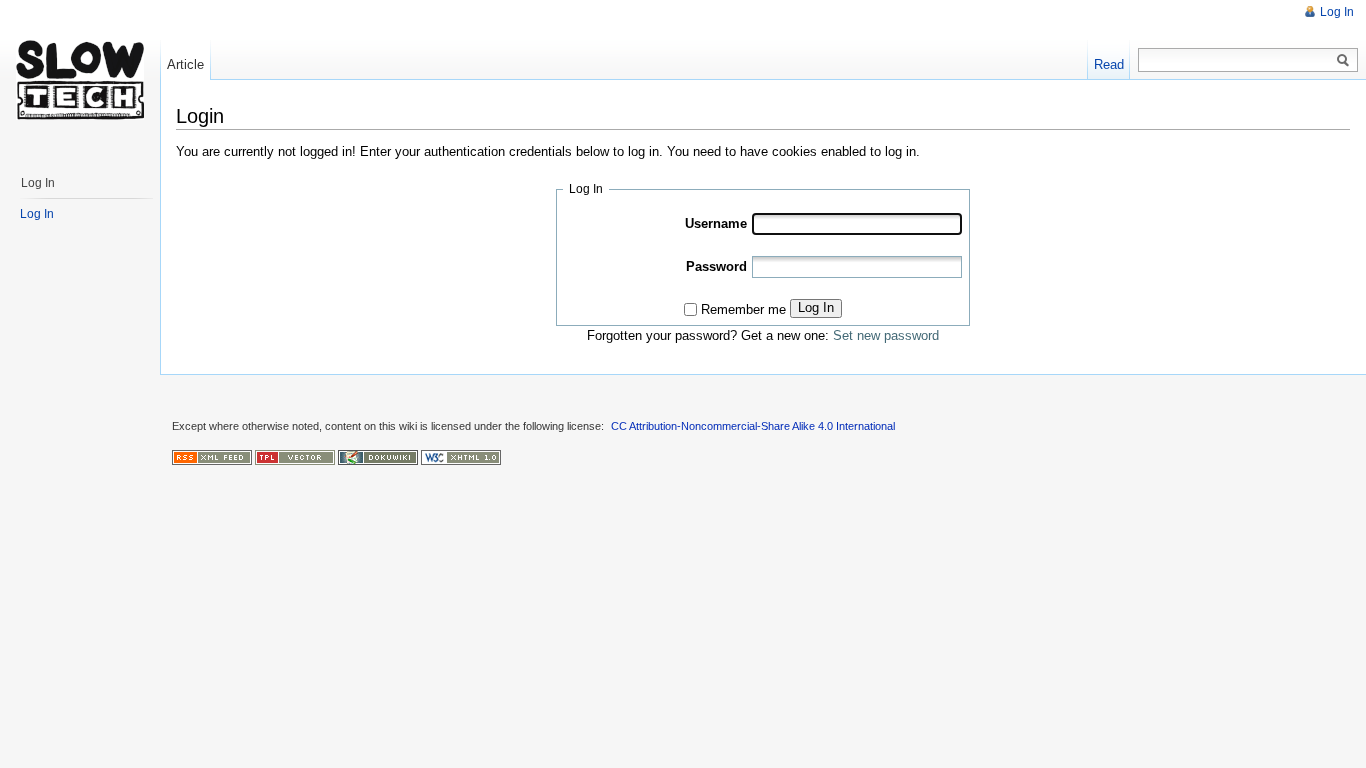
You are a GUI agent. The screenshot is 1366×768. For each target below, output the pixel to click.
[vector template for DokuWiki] (295, 456)
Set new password (886, 335)
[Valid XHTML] (461, 456)
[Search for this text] (1343, 61)
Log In (816, 307)
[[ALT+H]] (80, 80)
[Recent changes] (212, 456)
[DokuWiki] (378, 456)
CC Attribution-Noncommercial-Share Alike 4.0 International (753, 426)
